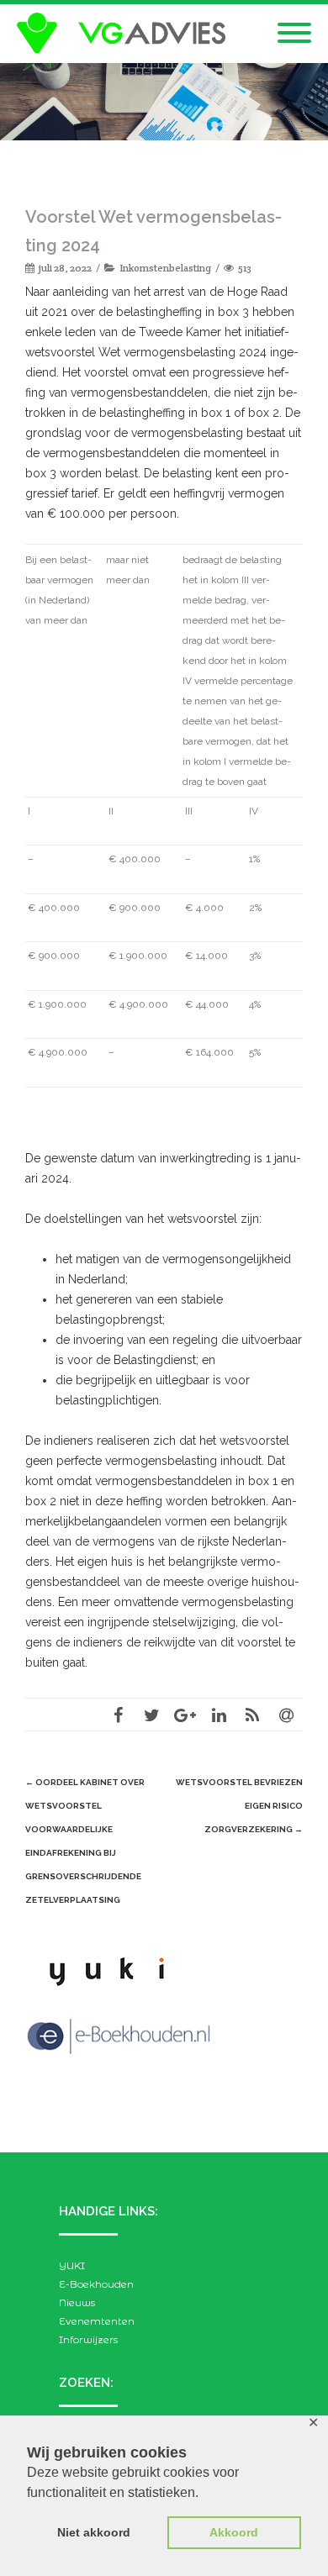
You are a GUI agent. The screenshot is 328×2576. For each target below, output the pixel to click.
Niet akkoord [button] (94, 2532)
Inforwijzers (88, 2339)
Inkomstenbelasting (165, 268)
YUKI (72, 2265)
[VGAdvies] (125, 34)
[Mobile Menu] (294, 34)
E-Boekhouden (96, 2284)
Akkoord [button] (234, 2532)
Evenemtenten (97, 2321)
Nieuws (77, 2302)
